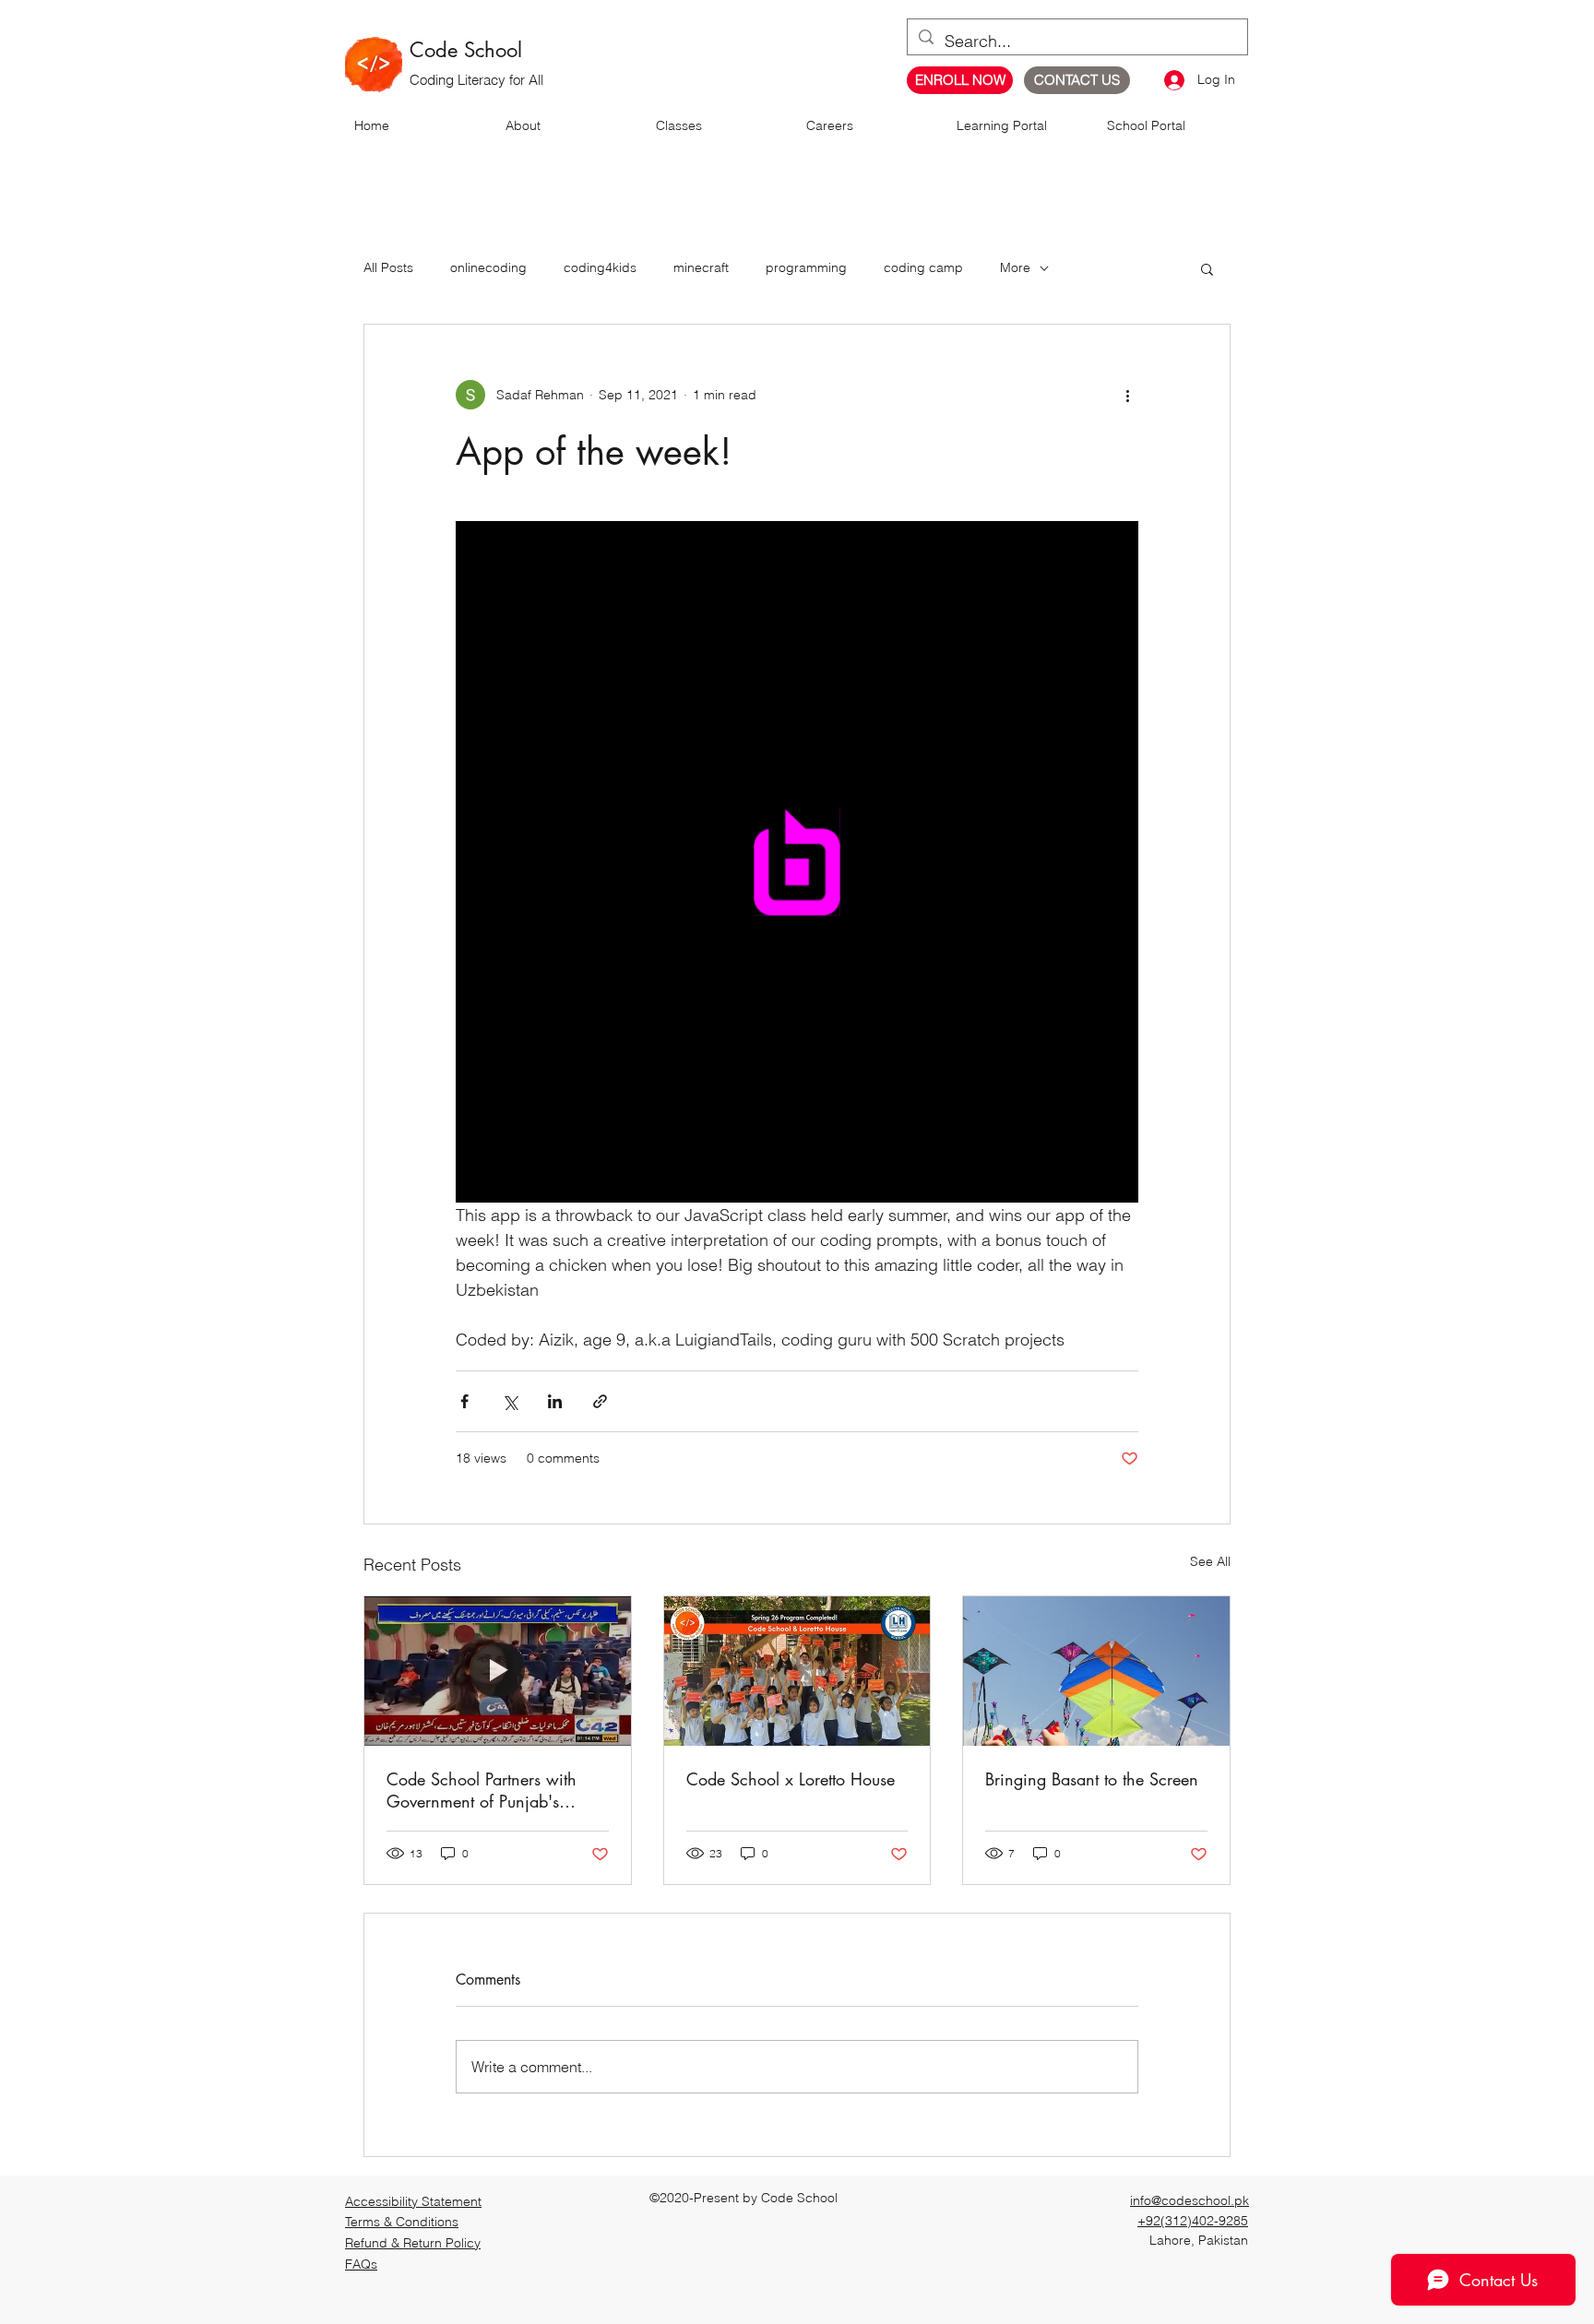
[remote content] (797, 862)
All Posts (388, 267)
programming (806, 267)
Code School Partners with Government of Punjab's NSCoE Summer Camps (482, 1790)
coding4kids (600, 267)
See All (1210, 1561)
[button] (1207, 268)
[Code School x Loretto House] (797, 1671)
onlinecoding (488, 267)
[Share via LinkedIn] (555, 1401)
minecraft (701, 267)
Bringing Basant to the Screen (1092, 1779)
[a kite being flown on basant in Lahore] (1096, 1671)
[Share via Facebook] (464, 1401)
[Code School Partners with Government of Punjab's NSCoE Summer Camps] (498, 1671)
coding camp (923, 267)
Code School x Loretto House (791, 1779)
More (1015, 267)
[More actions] (1127, 395)
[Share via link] (600, 1401)
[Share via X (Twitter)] (510, 1401)
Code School (466, 50)
